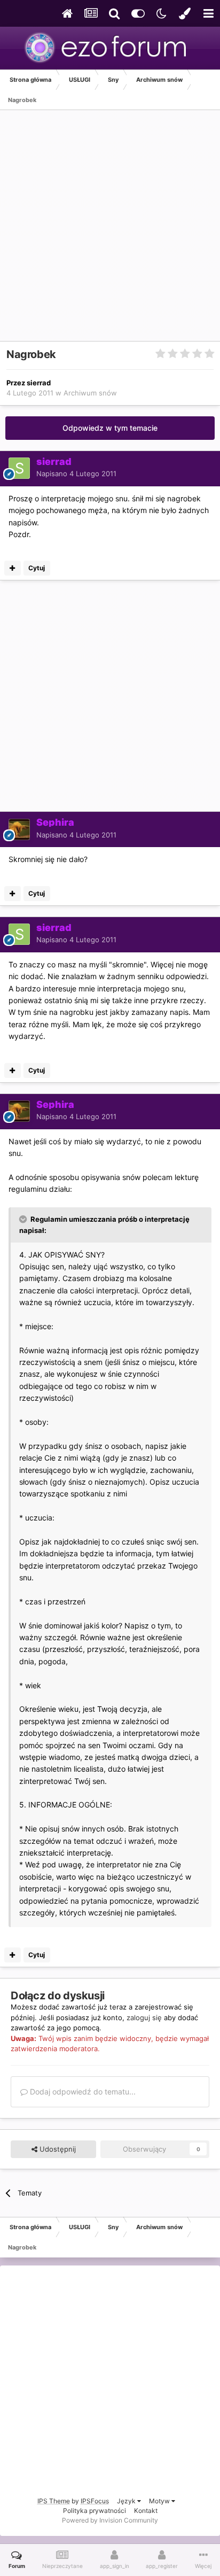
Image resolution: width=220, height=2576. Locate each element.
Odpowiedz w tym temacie (110, 428)
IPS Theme (54, 2501)
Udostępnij (57, 2149)
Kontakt (146, 2511)
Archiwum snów (90, 393)
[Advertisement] (110, 231)
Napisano (76, 474)
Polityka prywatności (95, 2511)
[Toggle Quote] (24, 1219)
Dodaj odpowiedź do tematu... (82, 2092)
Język (127, 2501)
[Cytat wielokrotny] (13, 568)
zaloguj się (144, 2018)
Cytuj (37, 568)
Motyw (160, 2501)
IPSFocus (95, 2501)
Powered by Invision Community (110, 2520)
